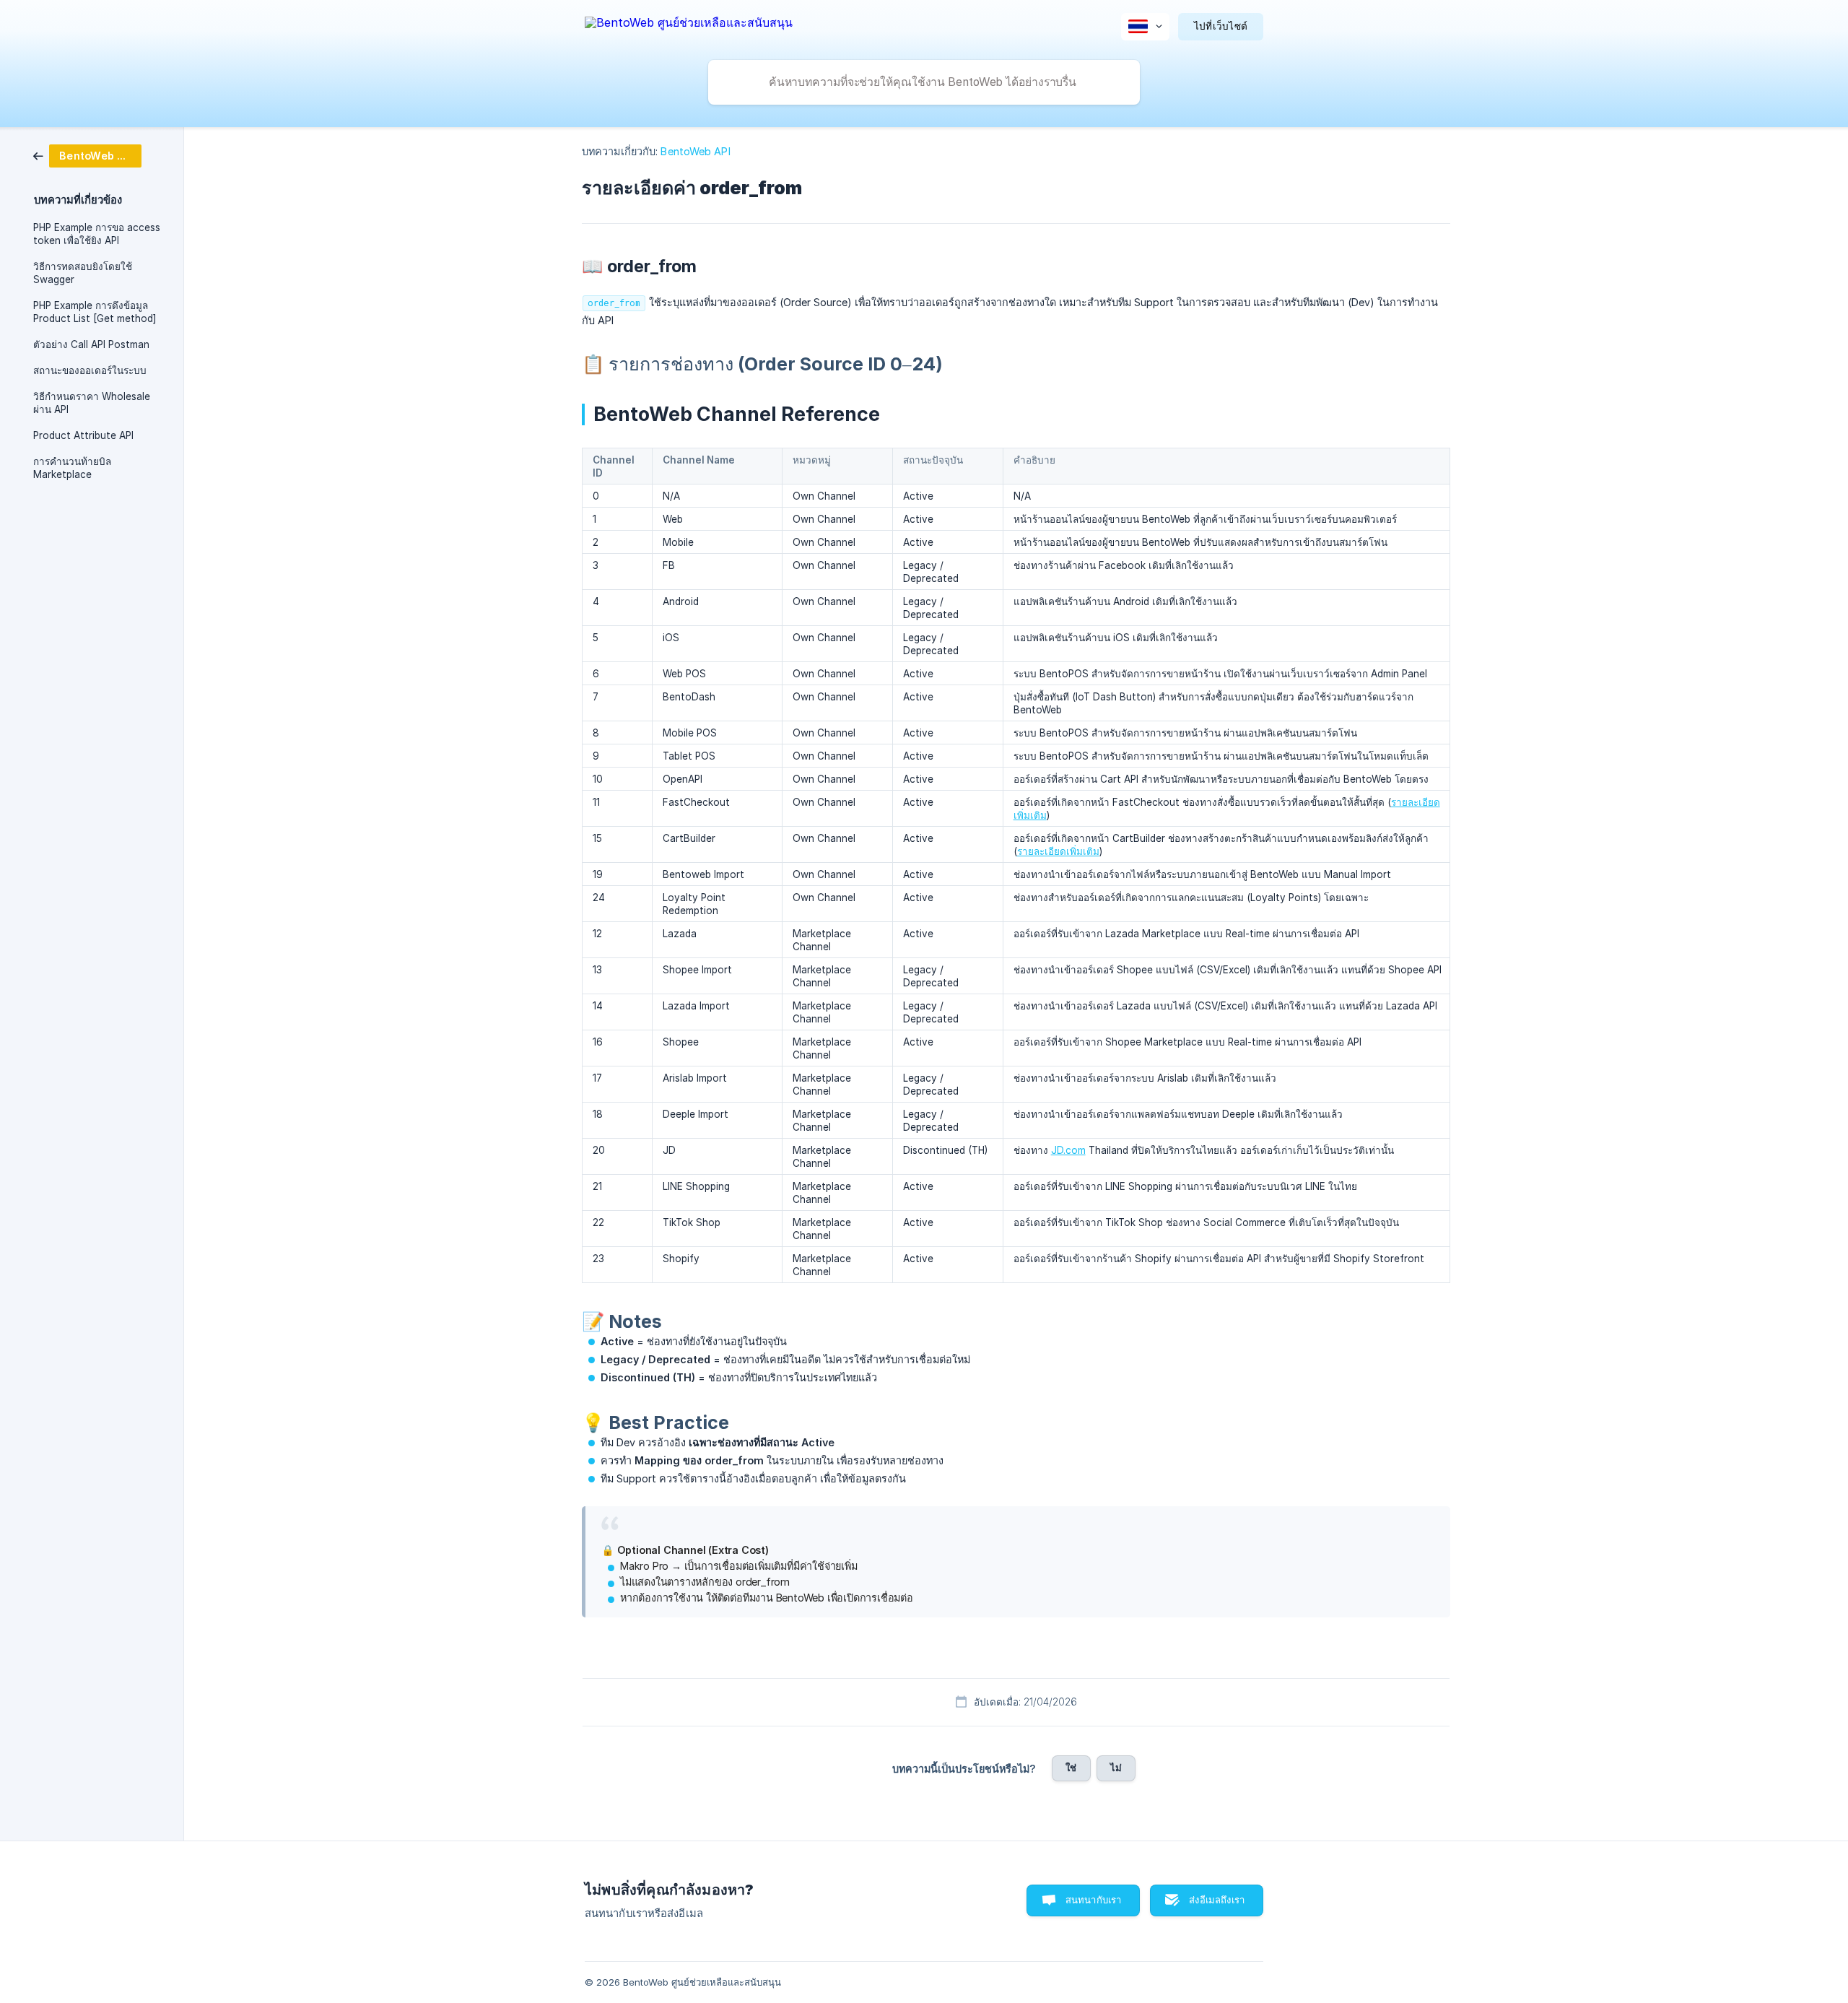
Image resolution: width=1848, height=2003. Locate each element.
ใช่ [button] (1071, 1768)
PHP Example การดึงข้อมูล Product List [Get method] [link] (95, 312)
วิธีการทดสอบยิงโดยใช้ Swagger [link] (83, 273)
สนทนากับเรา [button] (1094, 1900)
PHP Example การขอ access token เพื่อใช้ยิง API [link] (97, 234)
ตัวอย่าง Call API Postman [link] (91, 344)
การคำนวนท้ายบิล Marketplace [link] (72, 468)
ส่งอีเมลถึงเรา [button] (1217, 1900)
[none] (689, 25)
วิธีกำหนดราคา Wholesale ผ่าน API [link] (92, 403)
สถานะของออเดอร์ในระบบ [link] (90, 370)
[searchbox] (924, 82)
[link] (87, 155)
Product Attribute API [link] (83, 435)
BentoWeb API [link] (695, 151)
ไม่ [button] (1116, 1768)
